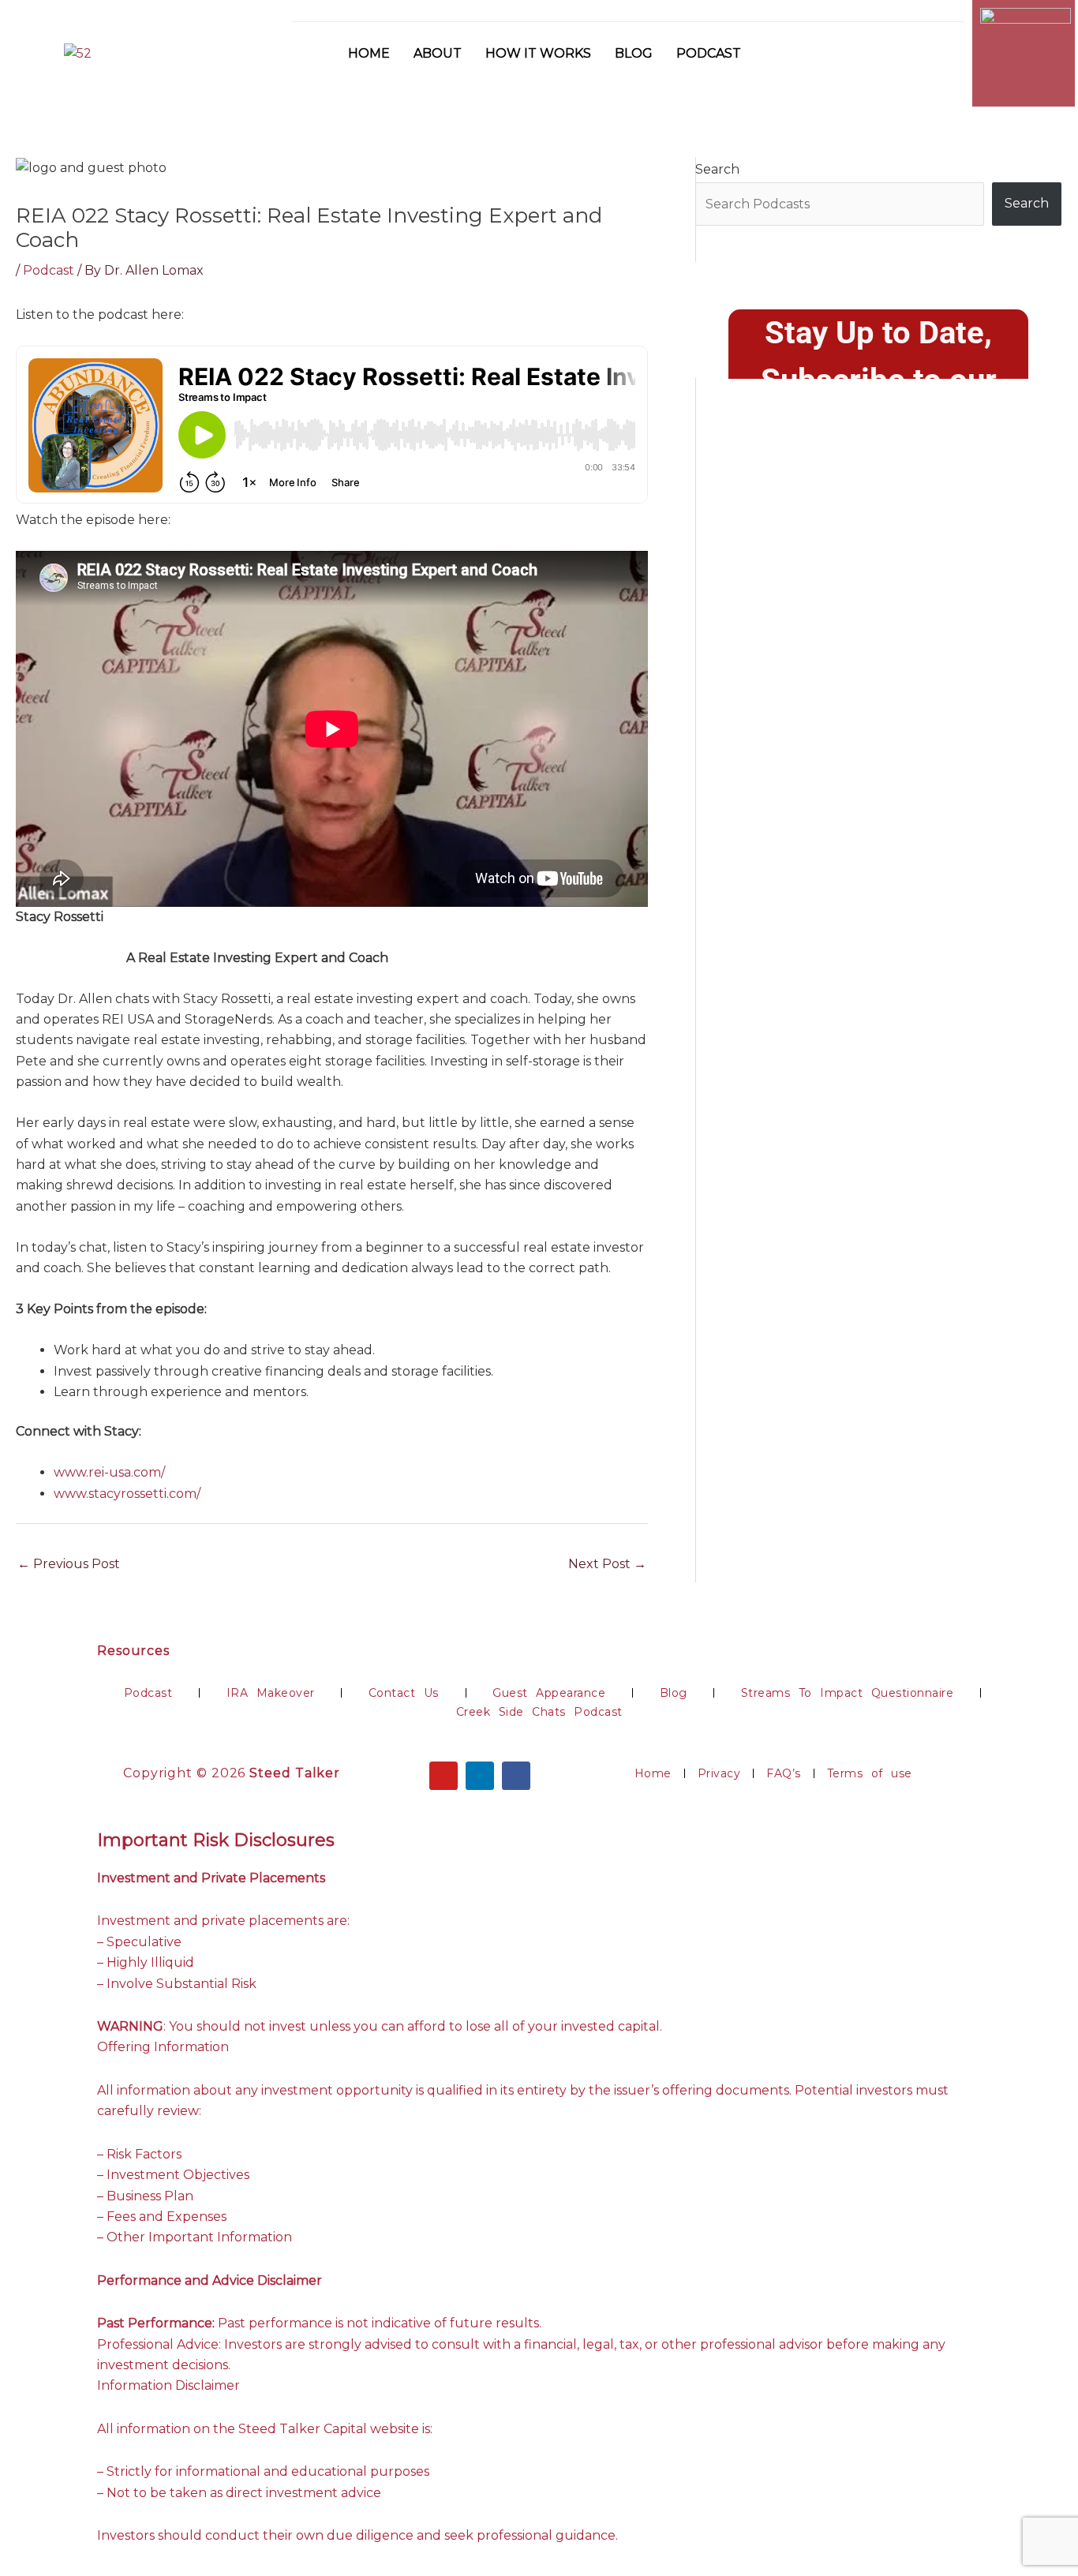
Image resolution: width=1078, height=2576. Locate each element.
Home (369, 53)
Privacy (719, 1773)
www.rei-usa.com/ (109, 1472)
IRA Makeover (271, 1693)
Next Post (607, 1564)
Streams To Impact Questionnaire (848, 1693)
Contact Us (404, 1693)
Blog (634, 53)
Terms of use (870, 1773)
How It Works (538, 53)
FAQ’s (784, 1773)
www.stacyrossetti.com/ (127, 1494)
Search (717, 169)
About (438, 53)
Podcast (709, 53)
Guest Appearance (549, 1693)
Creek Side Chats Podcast (539, 1712)
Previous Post (69, 1564)
